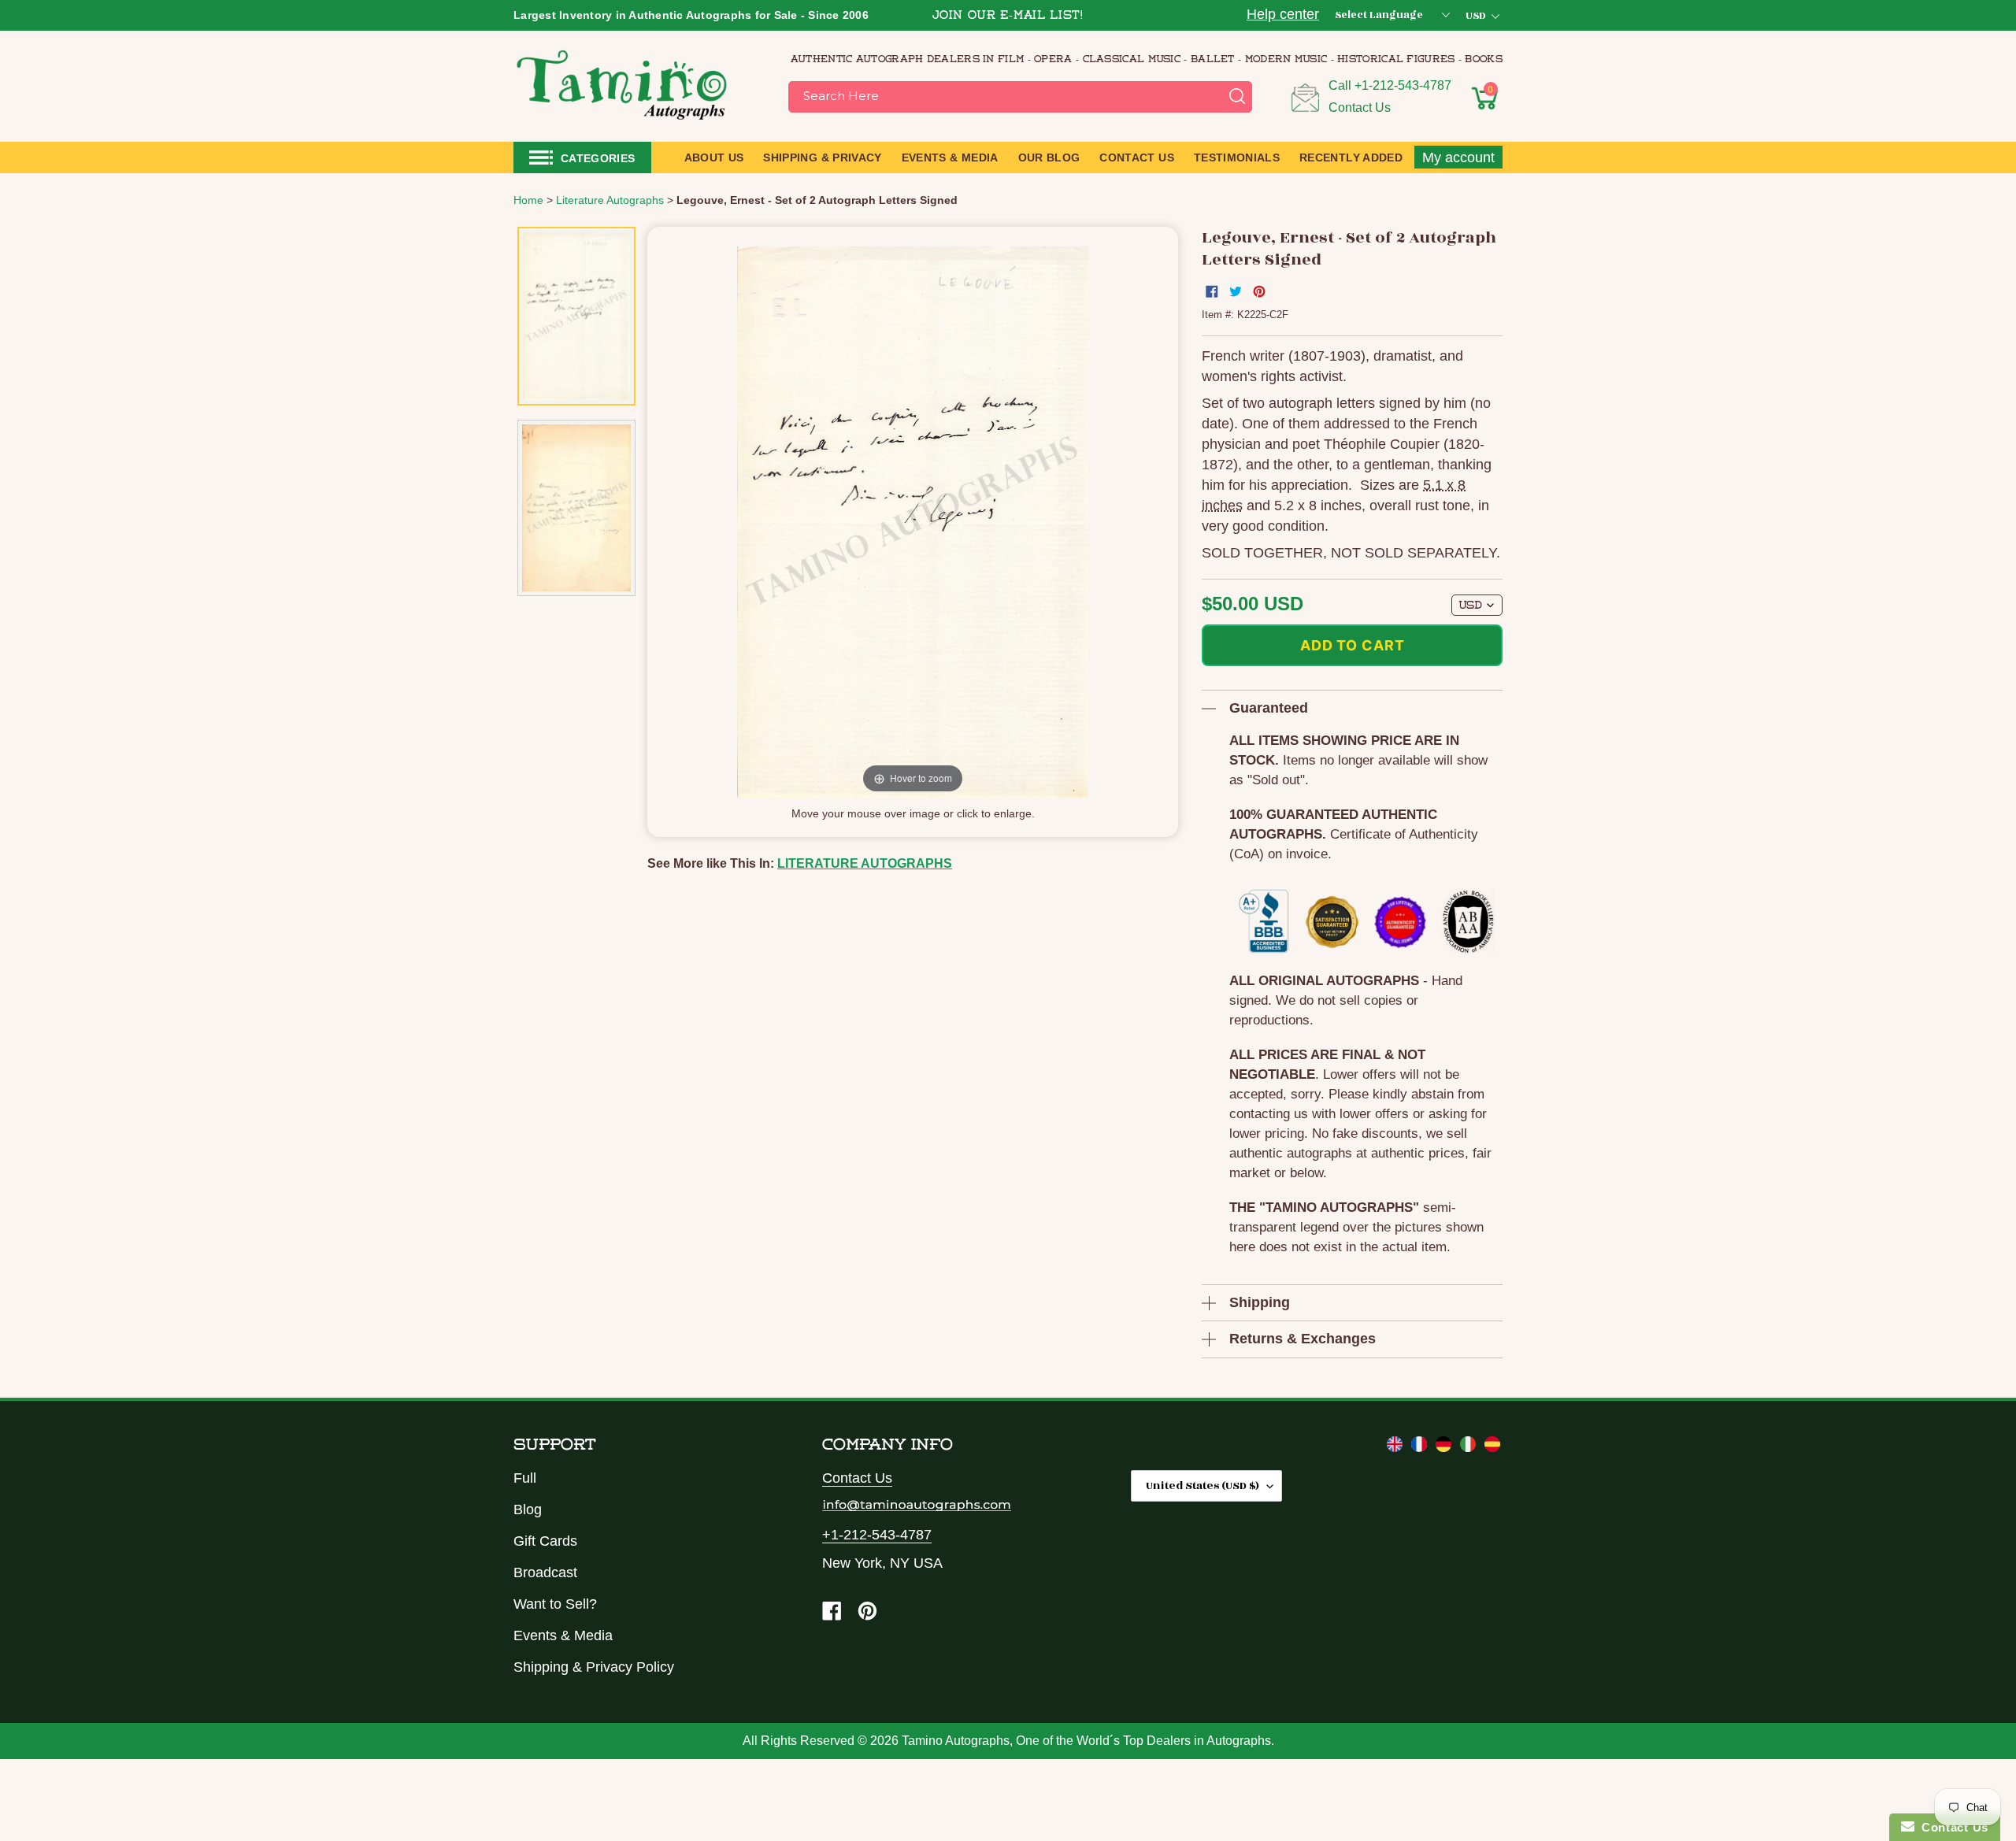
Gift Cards (545, 1541)
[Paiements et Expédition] (1421, 1447)
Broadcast (545, 1572)
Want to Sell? (555, 1604)
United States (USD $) (1203, 1485)
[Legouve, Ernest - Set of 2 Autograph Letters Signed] (576, 316)
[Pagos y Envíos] (1492, 1447)
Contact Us (1360, 107)
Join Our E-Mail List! (1008, 16)
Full (525, 1478)
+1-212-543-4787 (1403, 85)
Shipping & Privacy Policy (594, 1667)
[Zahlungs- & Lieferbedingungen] (1445, 1447)
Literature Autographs (865, 863)
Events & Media (563, 1635)
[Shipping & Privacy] (1397, 1447)
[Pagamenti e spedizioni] (1470, 1447)
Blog (528, 1509)
